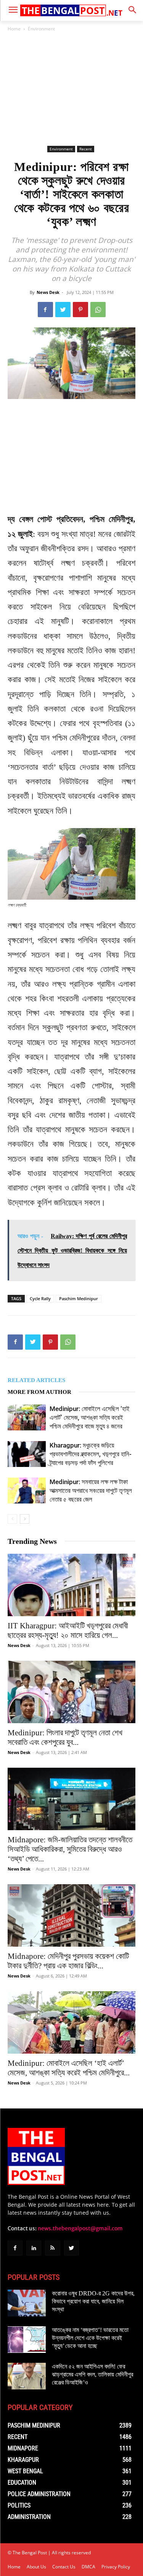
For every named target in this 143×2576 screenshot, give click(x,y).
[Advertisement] (72, 89)
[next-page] (25, 1519)
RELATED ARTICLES (36, 1380)
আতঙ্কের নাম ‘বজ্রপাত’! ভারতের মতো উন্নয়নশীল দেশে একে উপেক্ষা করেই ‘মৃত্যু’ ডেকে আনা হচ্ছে (90, 2338)
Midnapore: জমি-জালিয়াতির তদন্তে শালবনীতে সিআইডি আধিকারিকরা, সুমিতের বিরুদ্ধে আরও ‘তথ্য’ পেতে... (70, 1849)
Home (14, 29)
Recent (86, 149)
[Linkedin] (34, 2248)
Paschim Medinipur (79, 1298)
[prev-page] (12, 1519)
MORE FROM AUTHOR (39, 1392)
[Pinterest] (80, 310)
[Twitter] (63, 310)
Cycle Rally (40, 1298)
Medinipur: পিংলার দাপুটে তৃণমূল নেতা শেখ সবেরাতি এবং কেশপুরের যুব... (65, 1737)
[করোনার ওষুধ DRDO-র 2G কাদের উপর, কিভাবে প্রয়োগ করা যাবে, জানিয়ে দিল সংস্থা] (27, 2303)
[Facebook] (45, 310)
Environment (41, 29)
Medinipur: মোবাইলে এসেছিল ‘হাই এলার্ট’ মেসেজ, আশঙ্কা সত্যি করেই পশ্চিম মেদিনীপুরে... (69, 2068)
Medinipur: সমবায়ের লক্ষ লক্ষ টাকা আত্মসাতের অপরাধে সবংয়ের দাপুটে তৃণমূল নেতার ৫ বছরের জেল (91, 1491)
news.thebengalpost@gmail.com (80, 2228)
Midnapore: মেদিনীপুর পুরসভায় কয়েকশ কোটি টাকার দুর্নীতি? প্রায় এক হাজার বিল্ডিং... (68, 1961)
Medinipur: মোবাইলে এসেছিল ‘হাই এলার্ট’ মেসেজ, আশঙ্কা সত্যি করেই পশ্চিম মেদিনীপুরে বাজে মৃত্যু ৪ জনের (90, 1417)
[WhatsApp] (98, 310)
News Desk (48, 292)
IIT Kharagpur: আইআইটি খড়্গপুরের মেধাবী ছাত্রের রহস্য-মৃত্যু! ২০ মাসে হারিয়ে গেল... (68, 1630)
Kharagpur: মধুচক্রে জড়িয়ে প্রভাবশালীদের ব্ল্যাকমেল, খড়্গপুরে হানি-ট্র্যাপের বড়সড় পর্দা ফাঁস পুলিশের (91, 1454)
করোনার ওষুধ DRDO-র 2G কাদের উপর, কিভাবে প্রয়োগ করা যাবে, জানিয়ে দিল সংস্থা (93, 2301)
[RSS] (52, 2248)
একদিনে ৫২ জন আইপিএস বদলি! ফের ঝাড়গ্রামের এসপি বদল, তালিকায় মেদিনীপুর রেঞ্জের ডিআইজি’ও (92, 2374)
